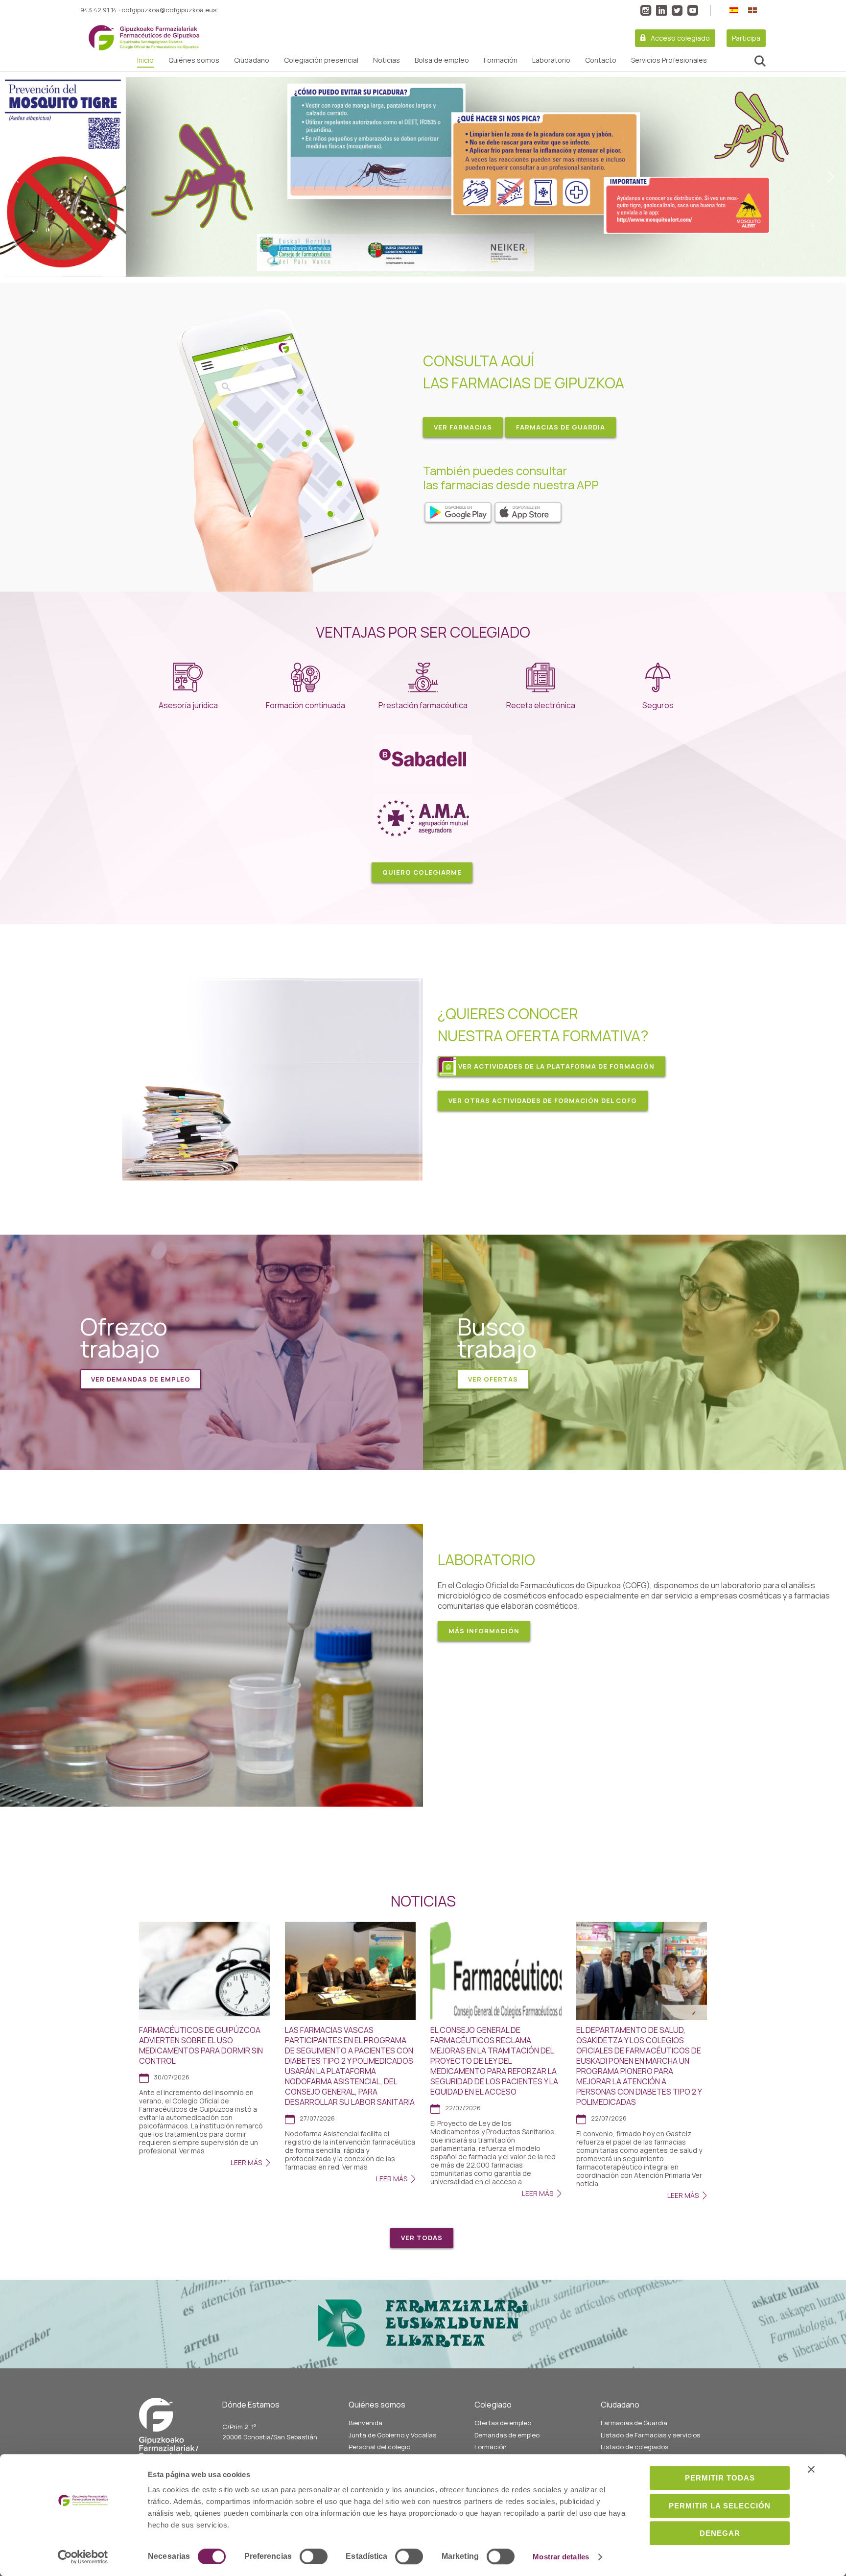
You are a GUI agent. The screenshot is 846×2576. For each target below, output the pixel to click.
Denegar (720, 2533)
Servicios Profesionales (669, 60)
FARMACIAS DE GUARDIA (561, 427)
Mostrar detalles (561, 2557)
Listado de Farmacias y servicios (650, 2435)
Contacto (601, 60)
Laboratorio (551, 60)
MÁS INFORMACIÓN (484, 1631)
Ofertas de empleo (503, 2423)
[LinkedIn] (661, 10)
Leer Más (246, 2162)
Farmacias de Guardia (634, 2423)
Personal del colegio (379, 2447)
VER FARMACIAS (463, 427)
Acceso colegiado (680, 38)
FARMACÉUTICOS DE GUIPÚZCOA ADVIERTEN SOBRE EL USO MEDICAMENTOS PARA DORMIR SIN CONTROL (201, 2045)
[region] (423, 177)
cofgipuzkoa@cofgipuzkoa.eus (169, 10)
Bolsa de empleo (442, 60)
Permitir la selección (720, 2506)
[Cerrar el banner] (811, 2469)
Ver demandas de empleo (141, 1379)
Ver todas (422, 2238)
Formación (501, 60)
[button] (423, 177)
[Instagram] (646, 10)
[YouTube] (693, 10)
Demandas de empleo (507, 2435)
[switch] (314, 2556)
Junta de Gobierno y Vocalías (392, 2435)
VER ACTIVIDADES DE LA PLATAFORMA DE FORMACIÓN (556, 1066)
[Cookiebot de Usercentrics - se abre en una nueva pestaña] (83, 2557)
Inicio (145, 60)
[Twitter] (677, 10)
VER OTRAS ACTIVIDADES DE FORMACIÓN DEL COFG (543, 1100)
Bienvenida (365, 2423)
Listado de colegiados (634, 2447)
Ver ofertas (493, 1379)
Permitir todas (720, 2478)
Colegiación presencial (321, 60)
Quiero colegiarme (422, 872)
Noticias (387, 60)
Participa (746, 38)
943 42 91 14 (99, 10)
